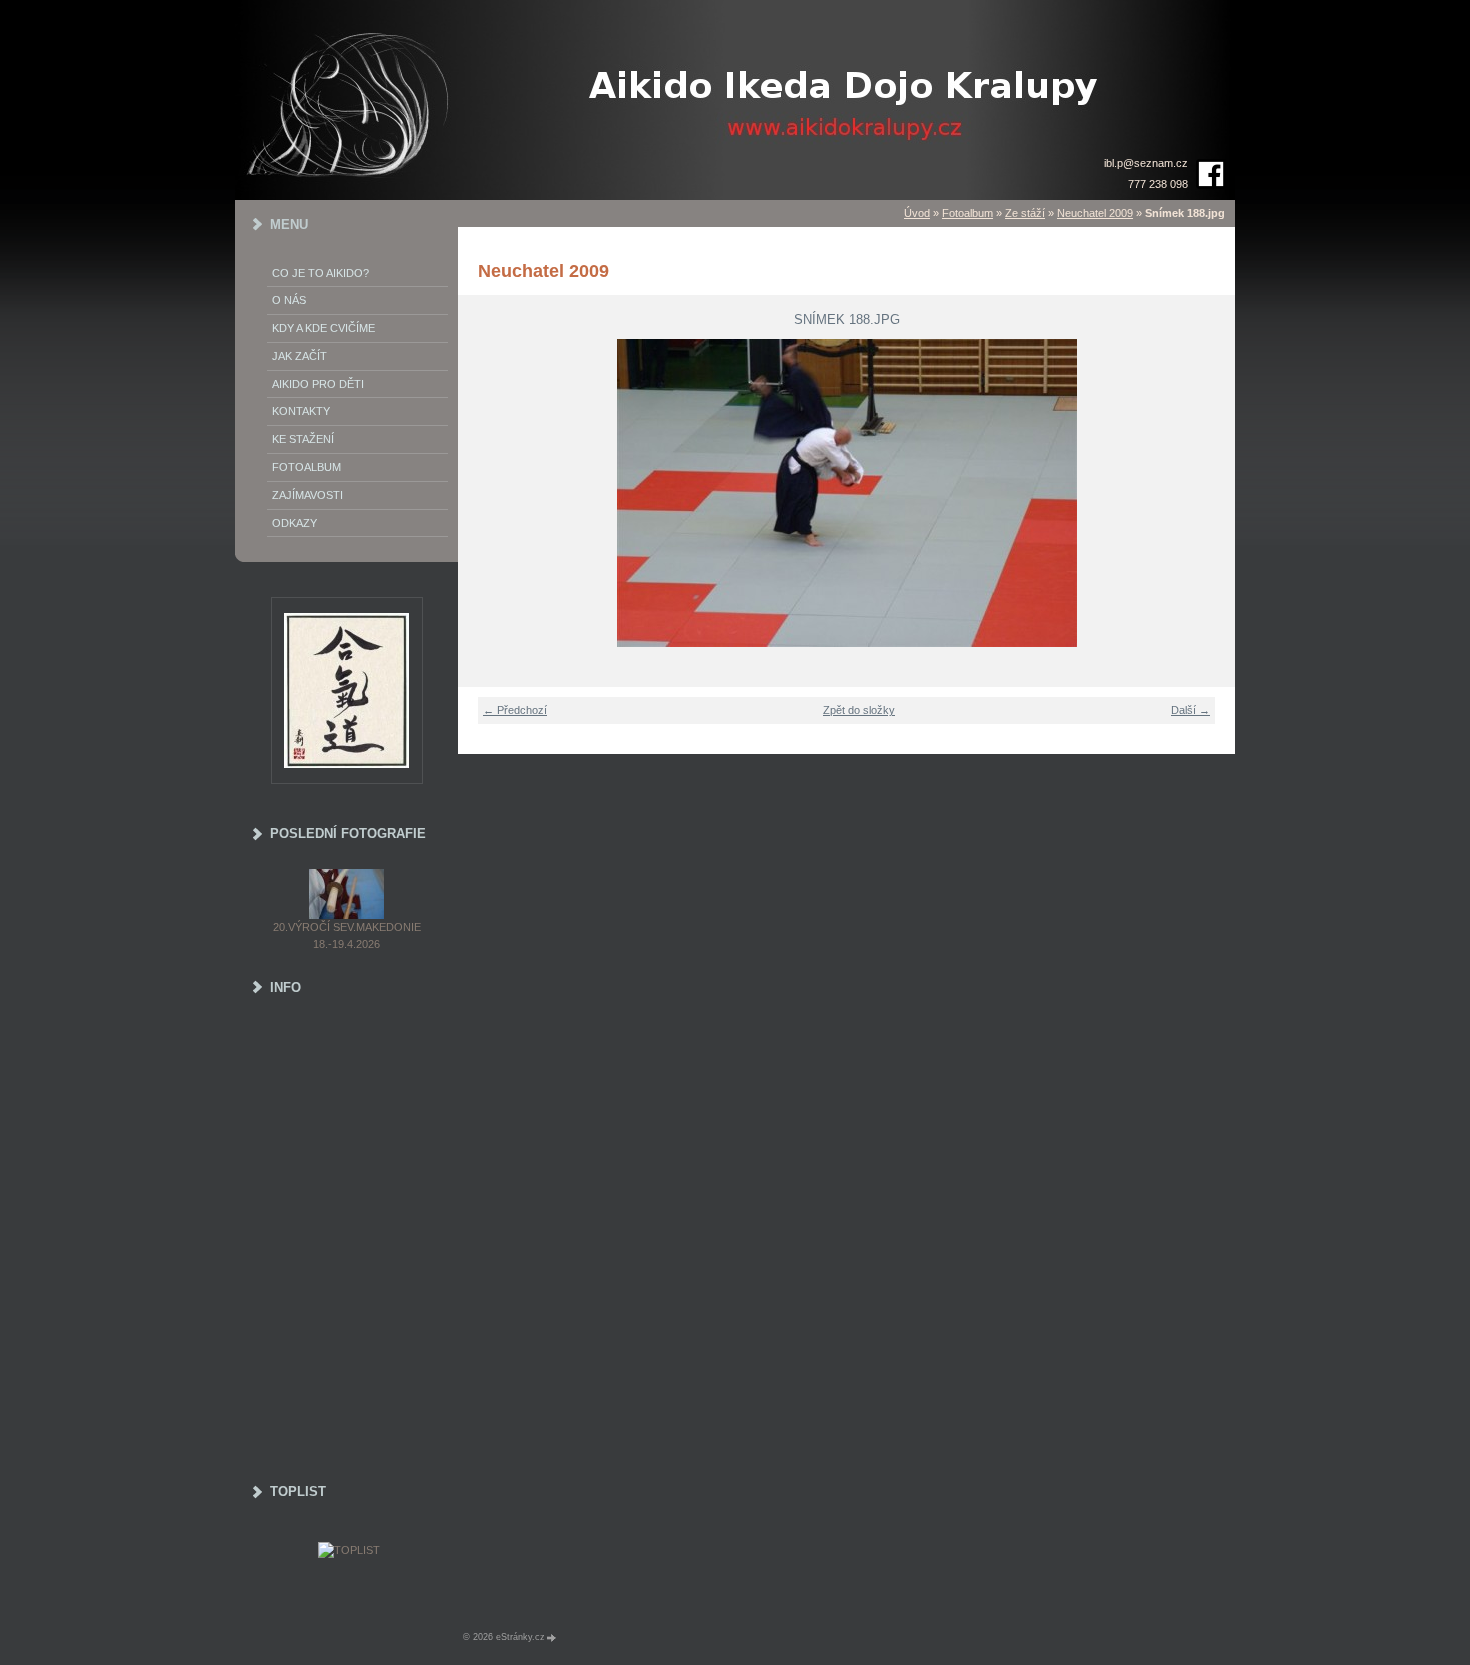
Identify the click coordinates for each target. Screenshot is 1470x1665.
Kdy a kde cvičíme (323, 328)
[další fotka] (1207, 493)
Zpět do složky (859, 710)
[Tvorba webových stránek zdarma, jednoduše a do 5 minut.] (552, 1637)
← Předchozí (515, 710)
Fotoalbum (967, 213)
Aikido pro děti (318, 384)
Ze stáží (1025, 213)
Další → (1190, 710)
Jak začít (299, 356)
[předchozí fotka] (485, 493)
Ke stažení (303, 439)
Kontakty (301, 411)
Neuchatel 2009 (1095, 213)
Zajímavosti (307, 495)
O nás (289, 300)
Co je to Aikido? (320, 273)
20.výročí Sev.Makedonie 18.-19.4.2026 (347, 935)
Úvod (917, 213)
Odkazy (294, 523)
